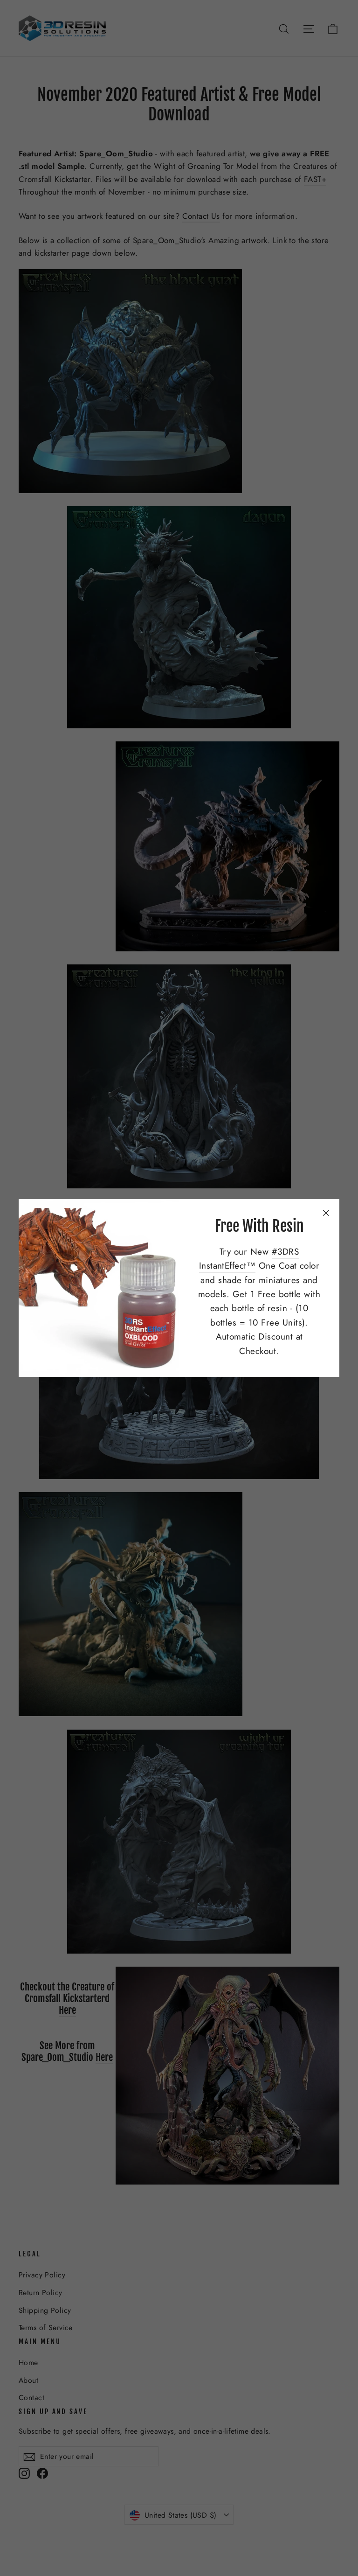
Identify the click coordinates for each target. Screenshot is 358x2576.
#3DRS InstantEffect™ (249, 1259)
